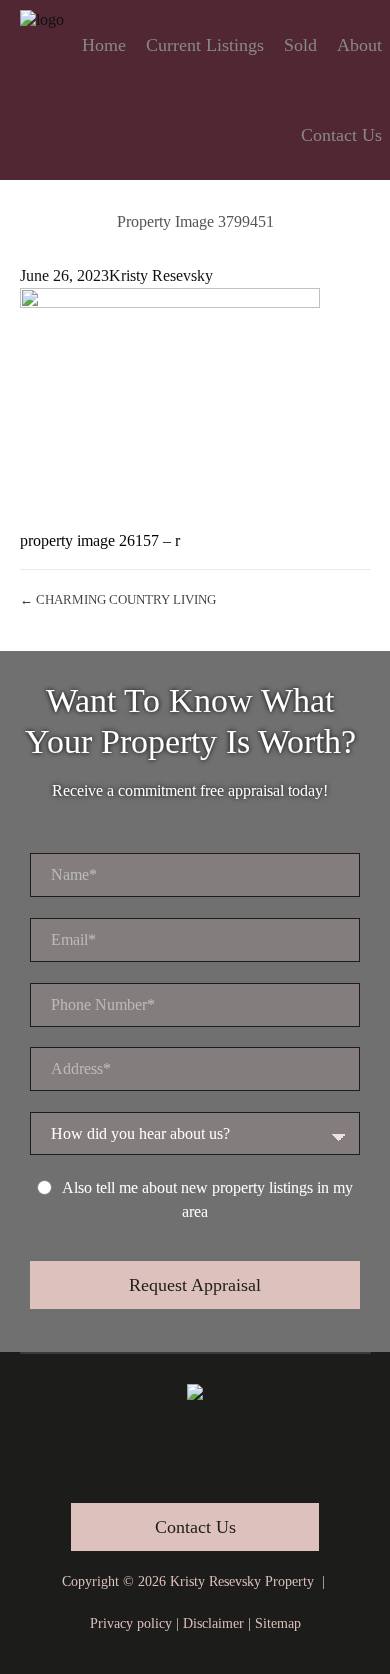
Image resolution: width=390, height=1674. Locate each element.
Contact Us (341, 135)
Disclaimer (213, 1623)
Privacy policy (131, 1623)
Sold (300, 45)
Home (104, 45)
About (359, 45)
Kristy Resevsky (161, 275)
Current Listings (205, 45)
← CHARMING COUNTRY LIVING (118, 599)
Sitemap (278, 1623)
